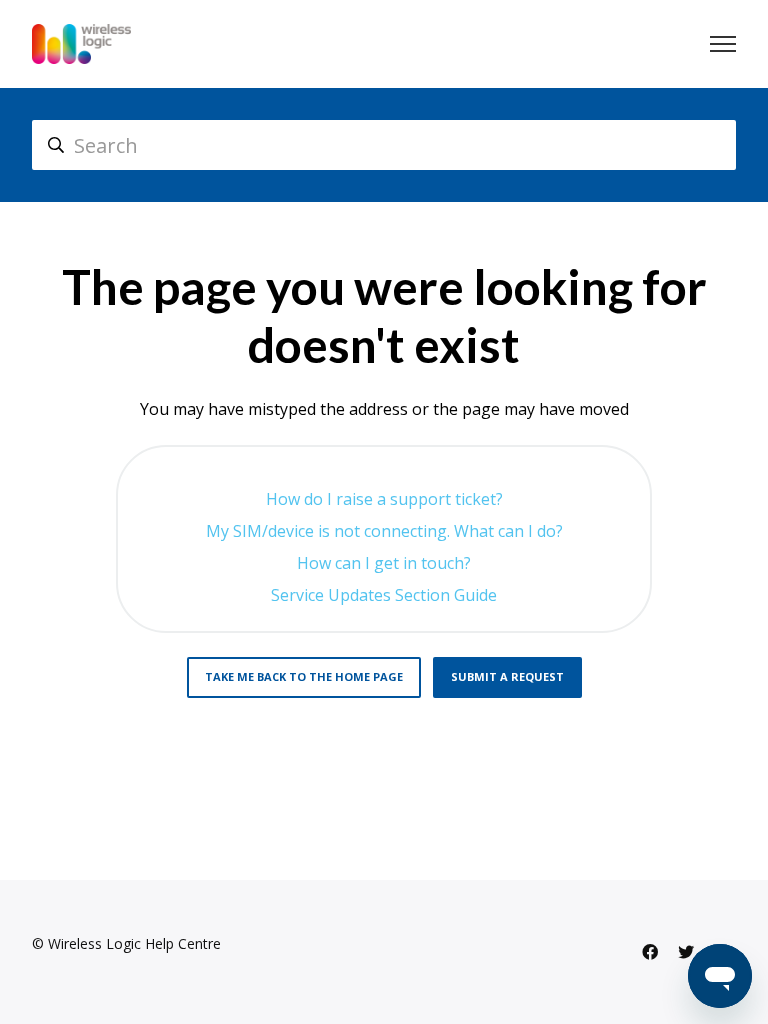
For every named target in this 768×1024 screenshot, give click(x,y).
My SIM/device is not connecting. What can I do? (384, 531)
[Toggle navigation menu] (723, 44)
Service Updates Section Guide (384, 595)
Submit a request (507, 676)
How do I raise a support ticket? (384, 499)
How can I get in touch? (384, 563)
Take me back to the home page (304, 676)
